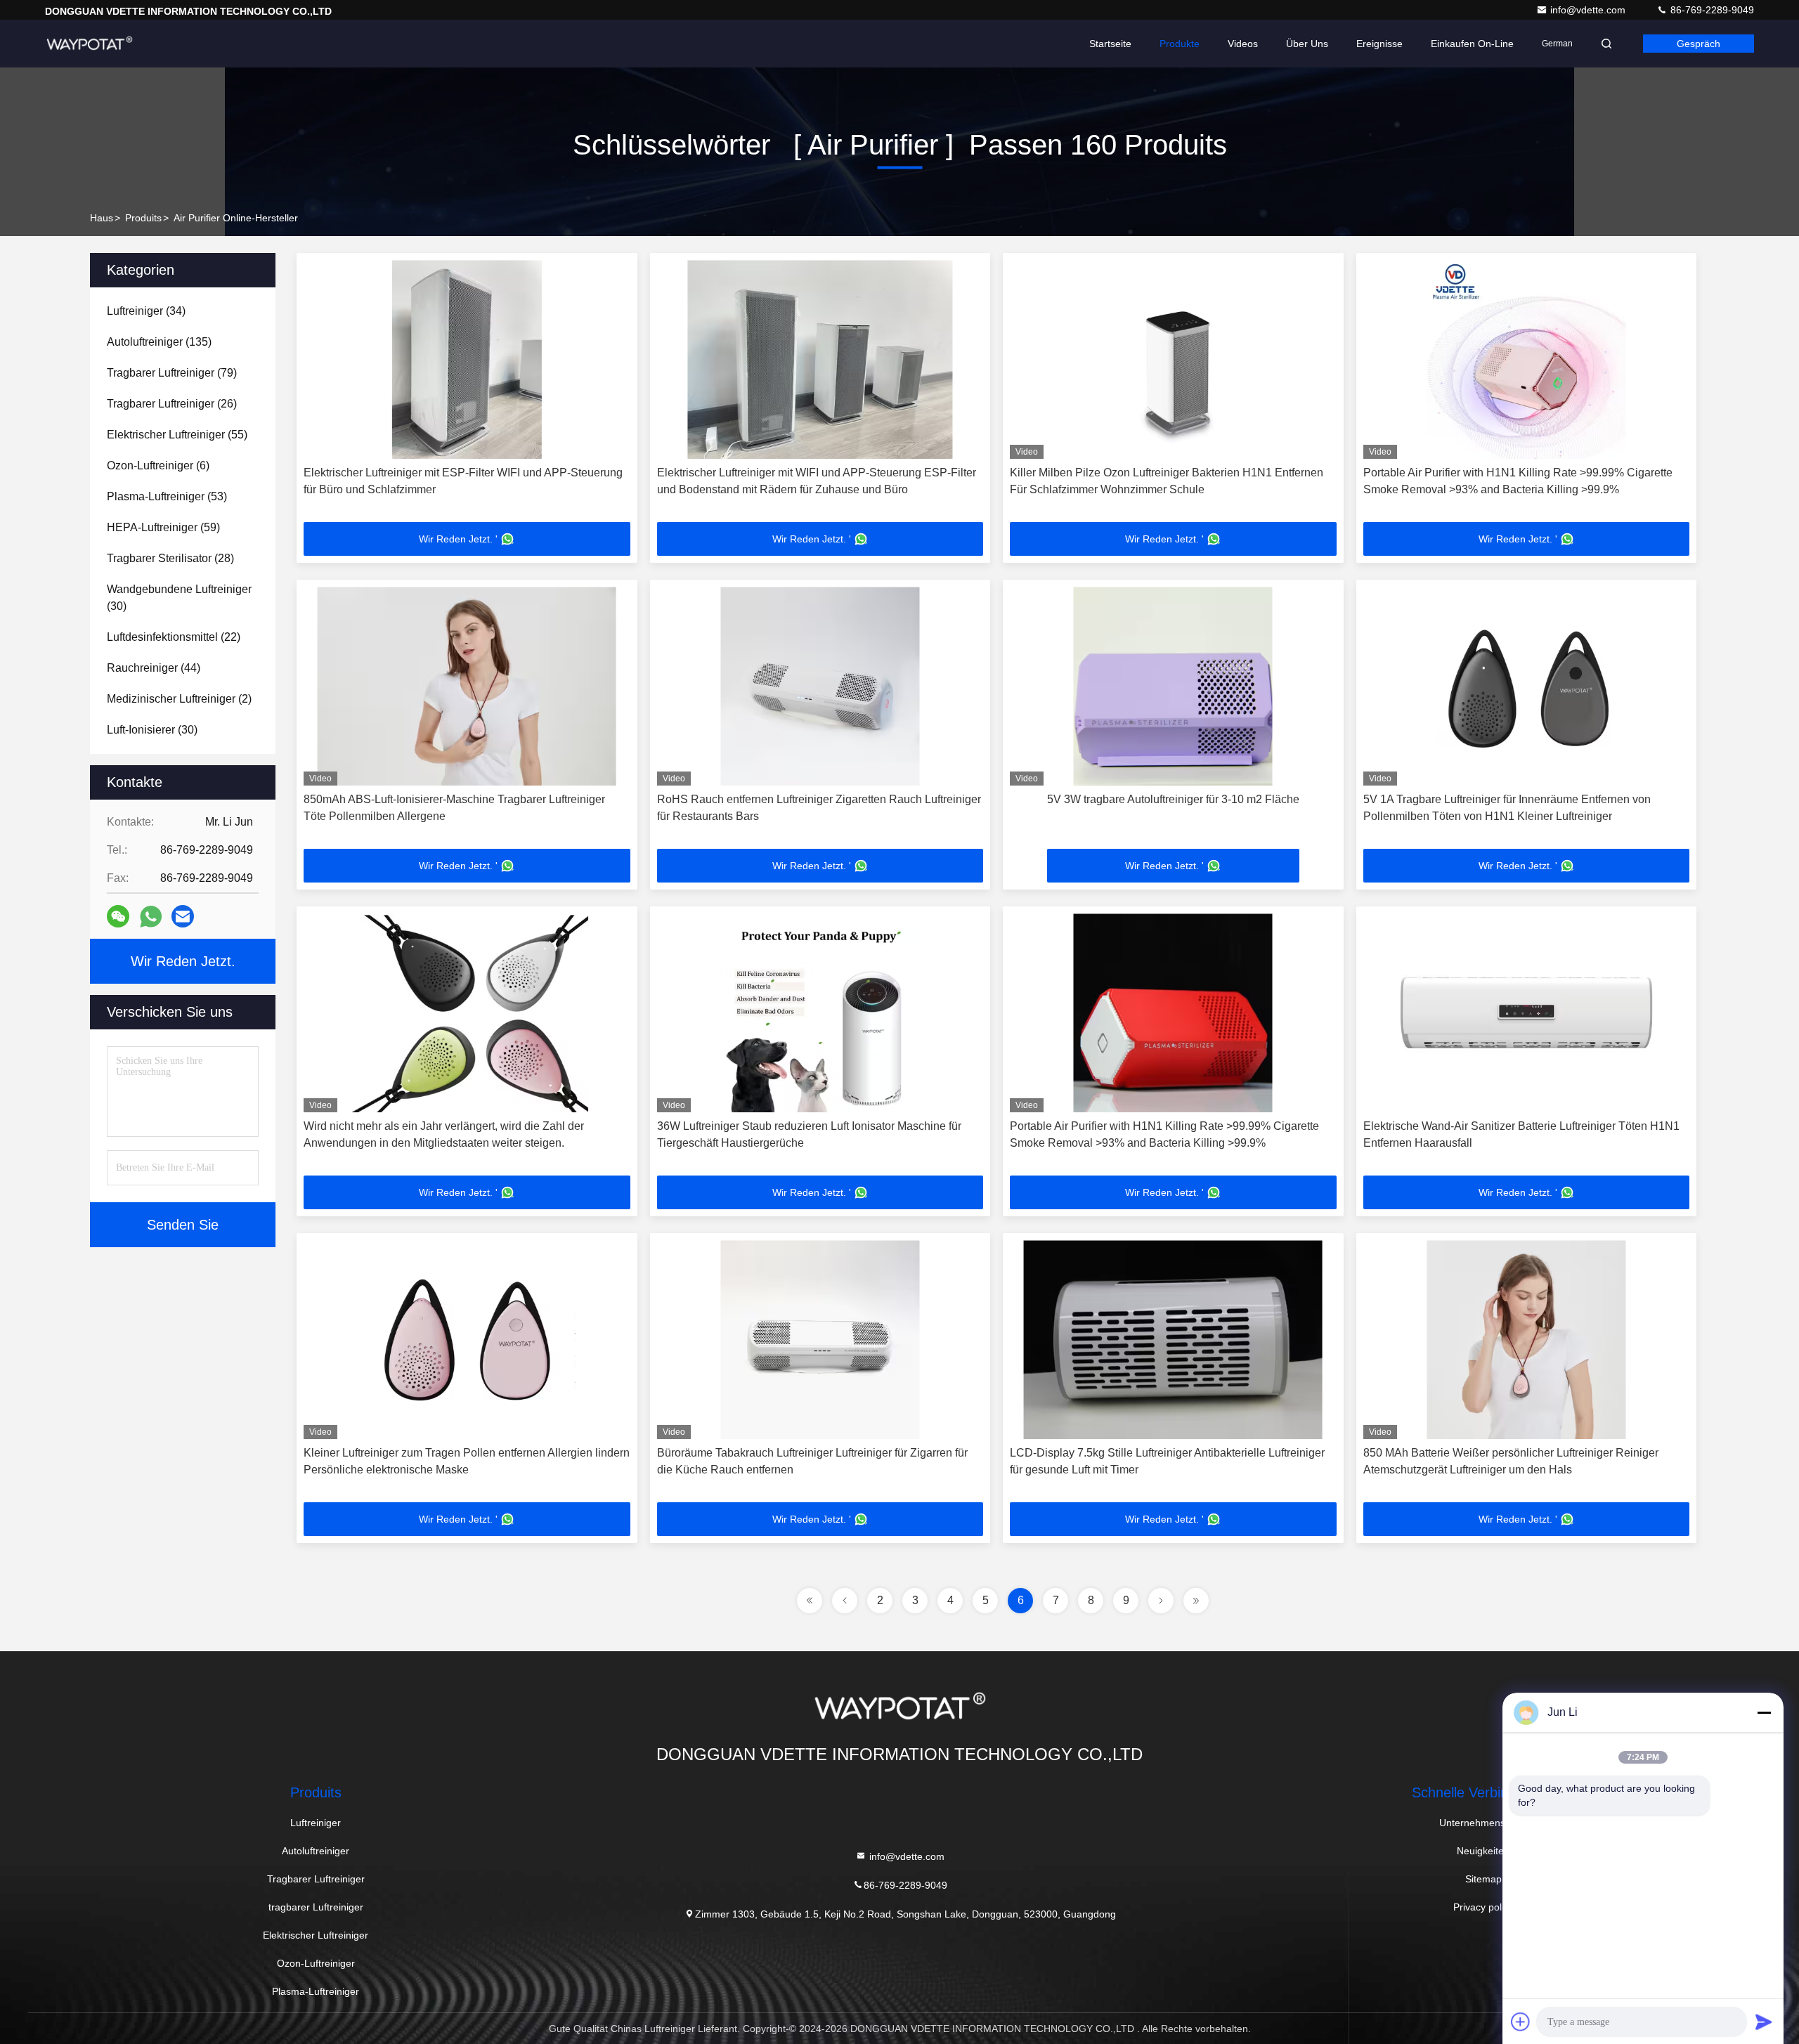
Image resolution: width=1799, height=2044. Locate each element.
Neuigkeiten (1483, 1851)
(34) (146, 311)
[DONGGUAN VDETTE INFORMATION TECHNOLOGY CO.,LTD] (89, 44)
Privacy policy (1483, 1907)
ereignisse (1379, 44)
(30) (179, 598)
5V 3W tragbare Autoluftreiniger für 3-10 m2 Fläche (1173, 799)
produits (143, 218)
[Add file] (1521, 2022)
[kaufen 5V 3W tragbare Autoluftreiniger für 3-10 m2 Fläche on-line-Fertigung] (1173, 686)
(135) (159, 342)
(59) (163, 527)
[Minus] (1764, 1712)
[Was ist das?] (151, 917)
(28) (170, 558)
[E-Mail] (183, 916)
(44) (154, 668)
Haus (102, 218)
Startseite (1110, 44)
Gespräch (1699, 44)
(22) (174, 637)
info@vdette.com (1589, 10)
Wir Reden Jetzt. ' (458, 539)
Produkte (1180, 44)
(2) (179, 699)
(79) (172, 373)
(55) (177, 435)
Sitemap (1483, 1879)
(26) (172, 404)
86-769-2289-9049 (1711, 10)
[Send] (1764, 2022)
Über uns (1307, 44)
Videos (1243, 44)
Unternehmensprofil (1483, 1823)
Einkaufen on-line (1472, 44)
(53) (167, 496)
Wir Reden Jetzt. (183, 961)
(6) (158, 466)
